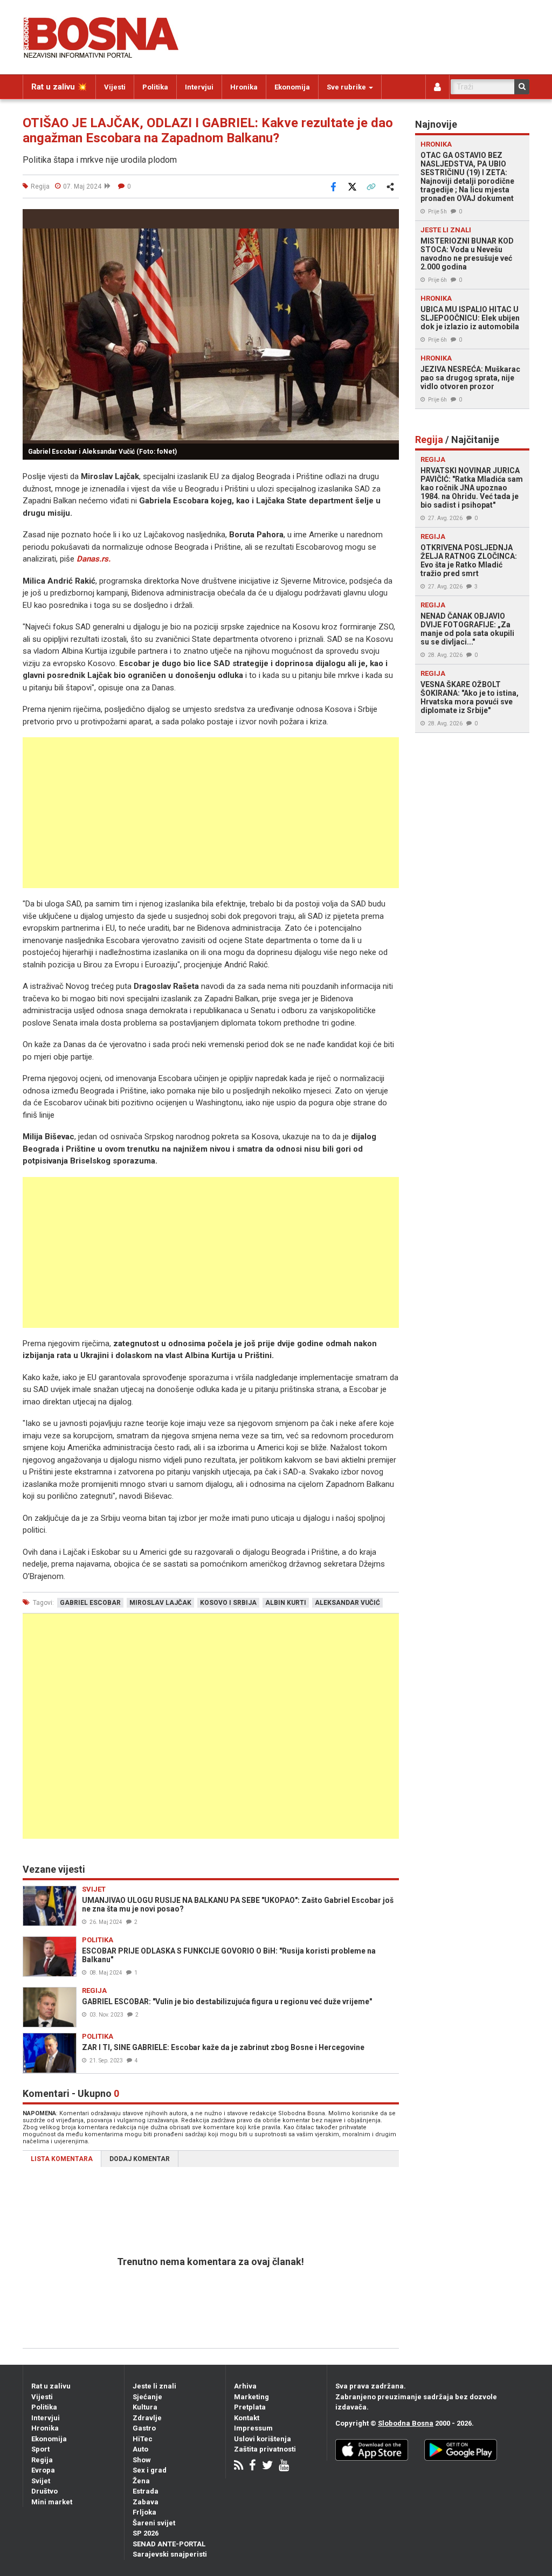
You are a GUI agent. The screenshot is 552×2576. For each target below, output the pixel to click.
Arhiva (245, 2386)
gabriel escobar (90, 1603)
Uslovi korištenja (263, 2439)
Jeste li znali (154, 2386)
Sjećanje (147, 2397)
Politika (155, 87)
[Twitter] (267, 2466)
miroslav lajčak (160, 1603)
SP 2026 (146, 2533)
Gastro (144, 2428)
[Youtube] (284, 2466)
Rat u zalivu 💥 (59, 87)
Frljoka (144, 2512)
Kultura (145, 2407)
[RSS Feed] (239, 2466)
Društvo (44, 2491)
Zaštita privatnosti (265, 2449)
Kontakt (247, 2418)
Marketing (251, 2397)
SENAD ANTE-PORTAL (169, 2544)
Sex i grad (150, 2470)
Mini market (52, 2502)
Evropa (43, 2470)
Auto (140, 2449)
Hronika (244, 87)
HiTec (143, 2439)
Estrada (146, 2491)
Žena (141, 2481)
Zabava (146, 2502)
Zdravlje (147, 2418)
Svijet (41, 2481)
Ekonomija (292, 87)
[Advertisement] (211, 813)
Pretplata (250, 2407)
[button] (389, 219)
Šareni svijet (154, 2523)
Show (142, 2460)
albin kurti (286, 1603)
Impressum (253, 2428)
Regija (42, 2460)
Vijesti (115, 87)
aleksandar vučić (347, 1603)
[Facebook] (253, 2466)
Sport (40, 2449)
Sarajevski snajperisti (170, 2554)
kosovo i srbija (228, 1603)
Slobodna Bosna (406, 2423)
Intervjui (199, 87)
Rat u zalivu (51, 2386)
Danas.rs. (94, 559)
